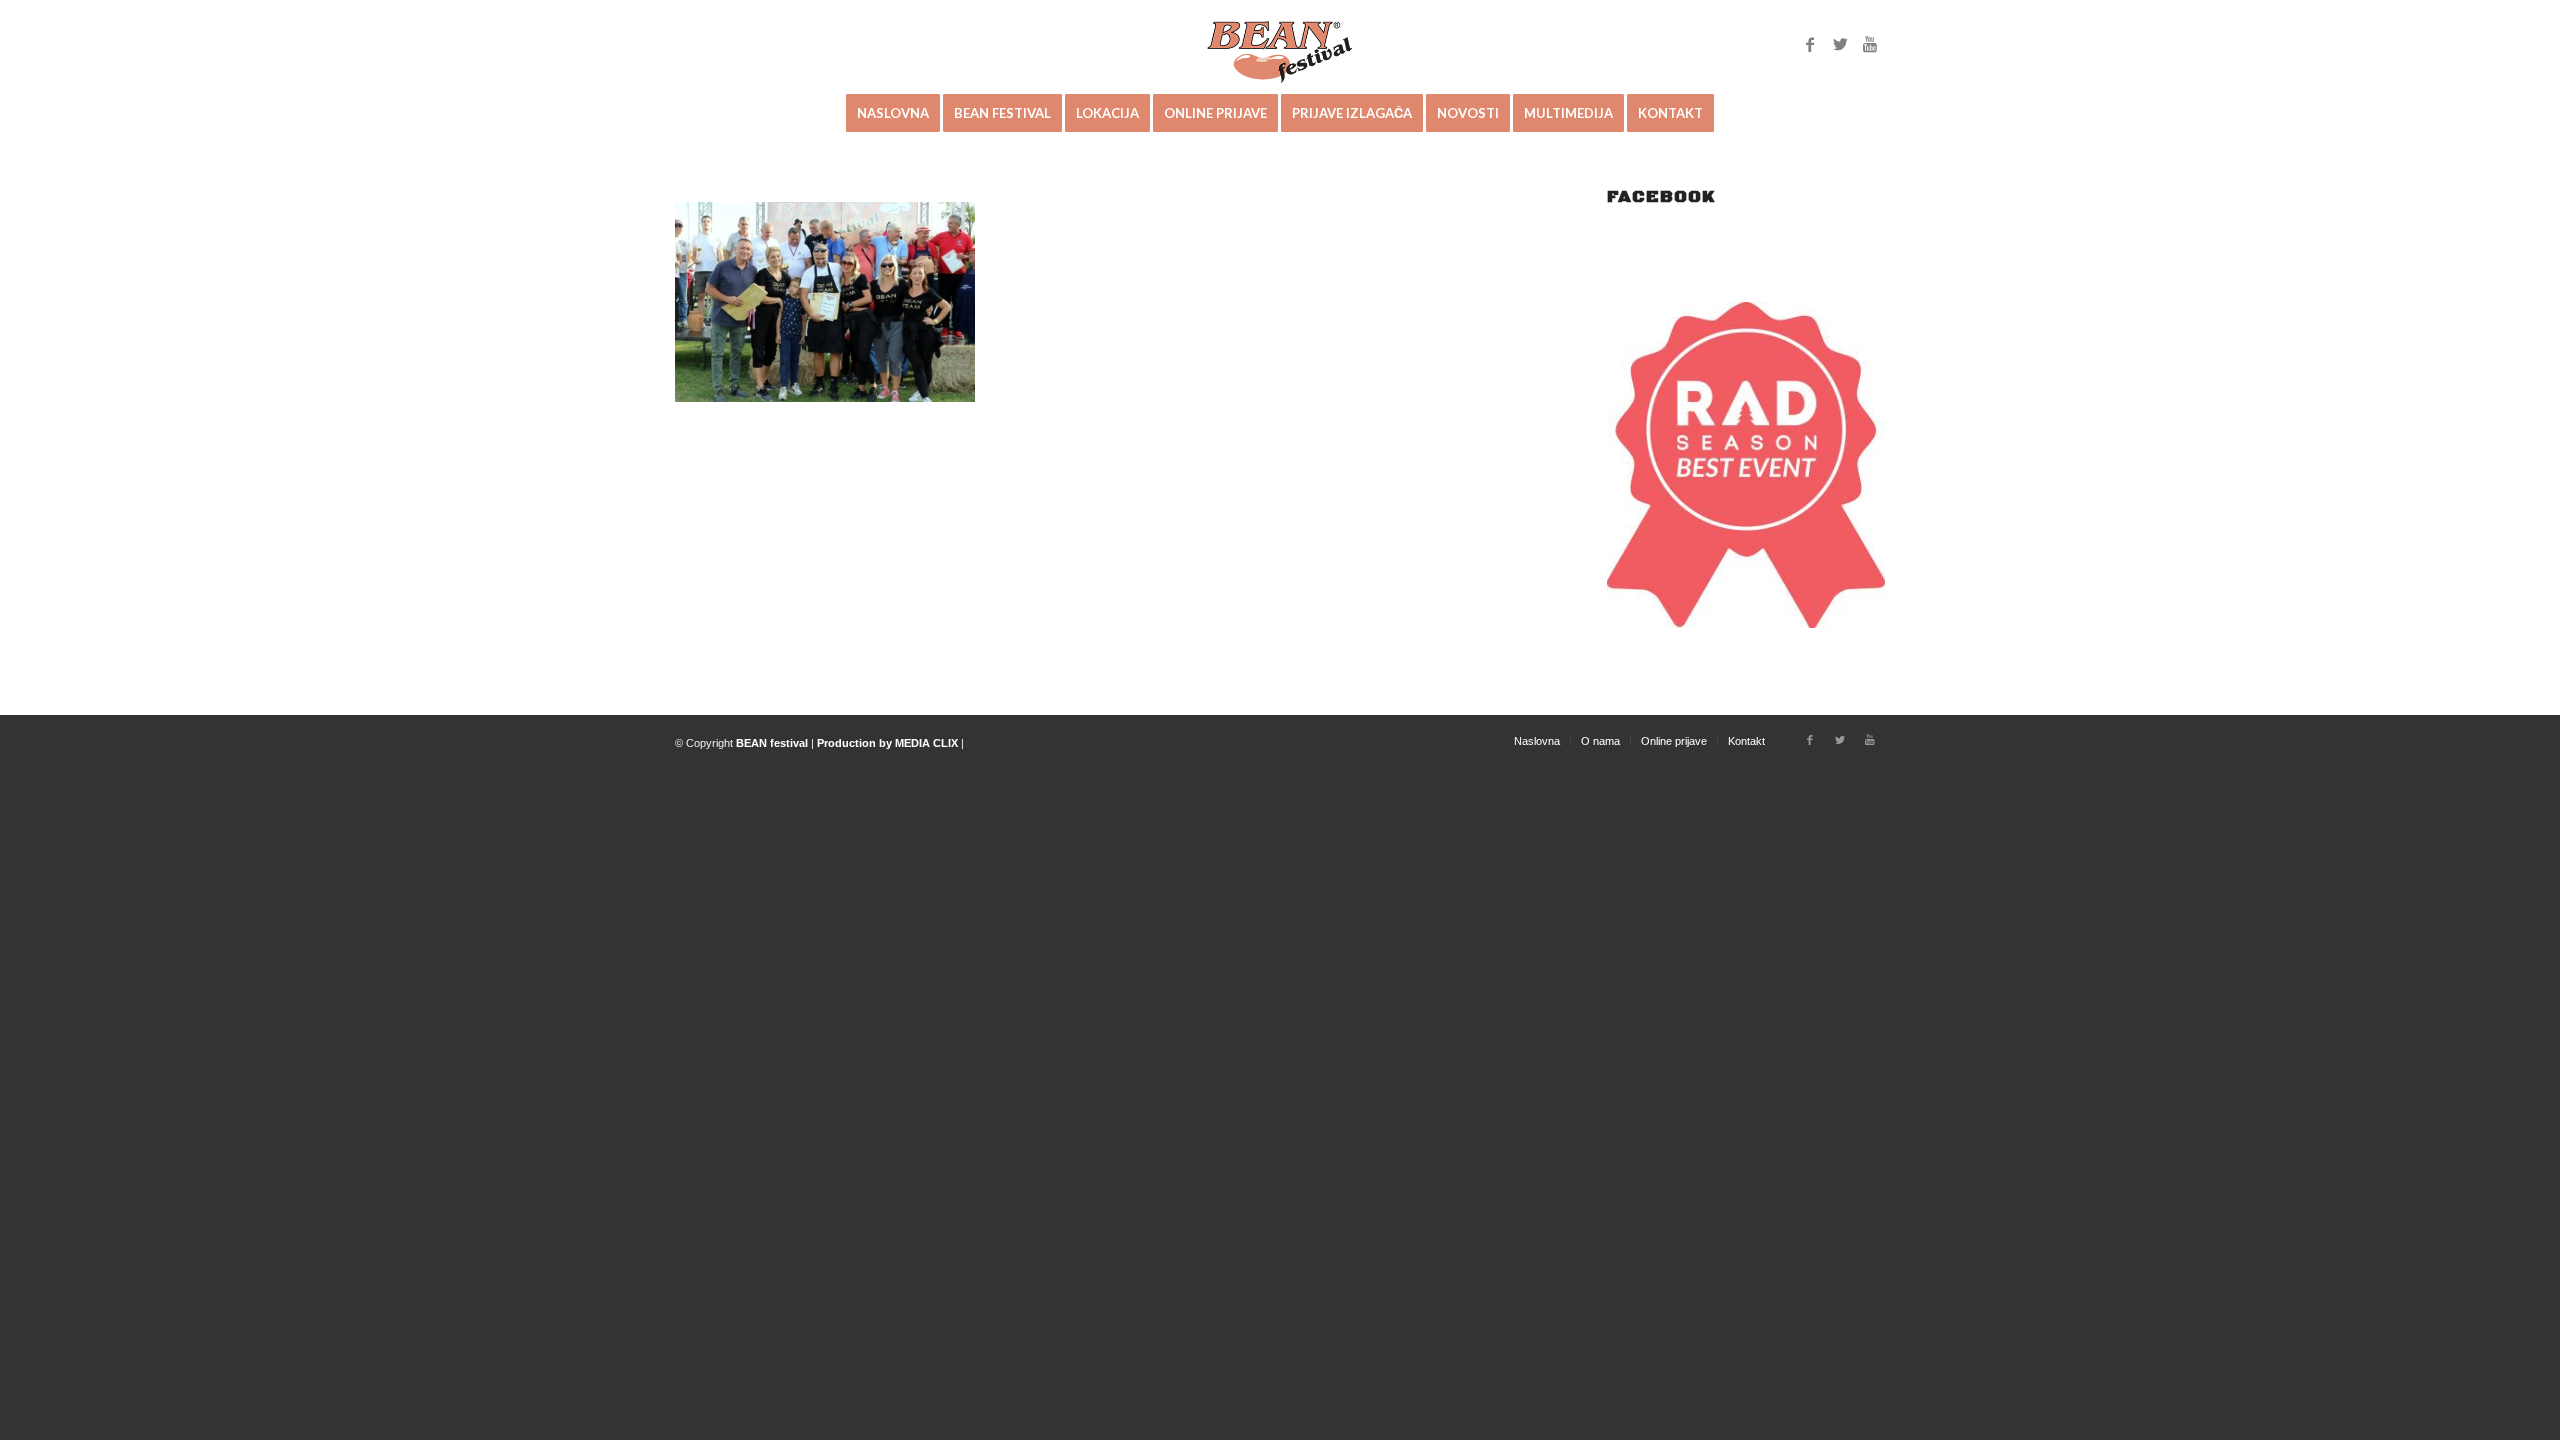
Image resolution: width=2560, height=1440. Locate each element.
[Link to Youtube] (1870, 44)
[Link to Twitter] (1840, 44)
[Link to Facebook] (1810, 44)
